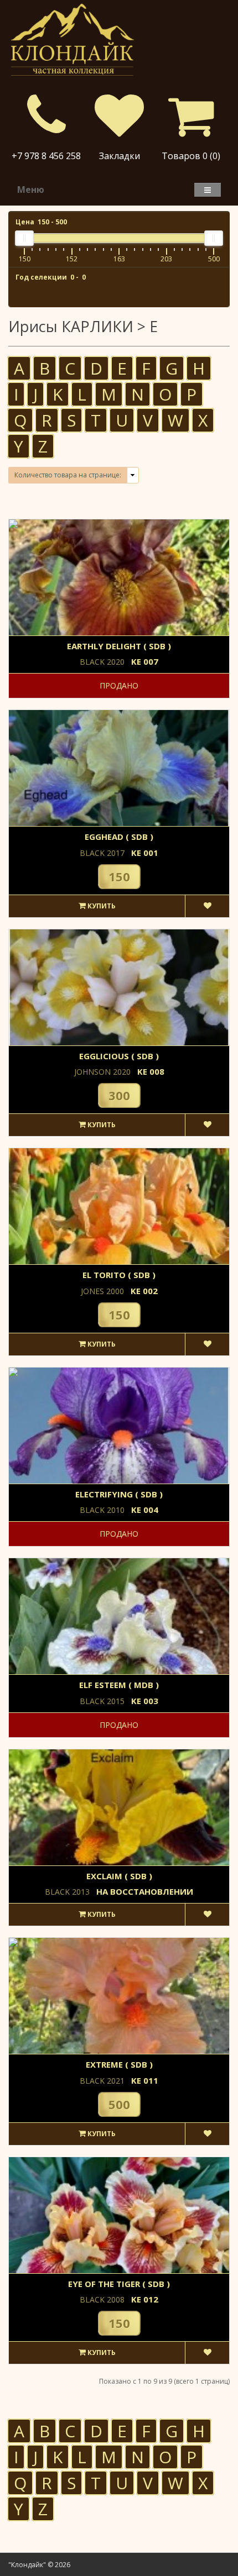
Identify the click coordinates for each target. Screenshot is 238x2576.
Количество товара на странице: (68, 475)
